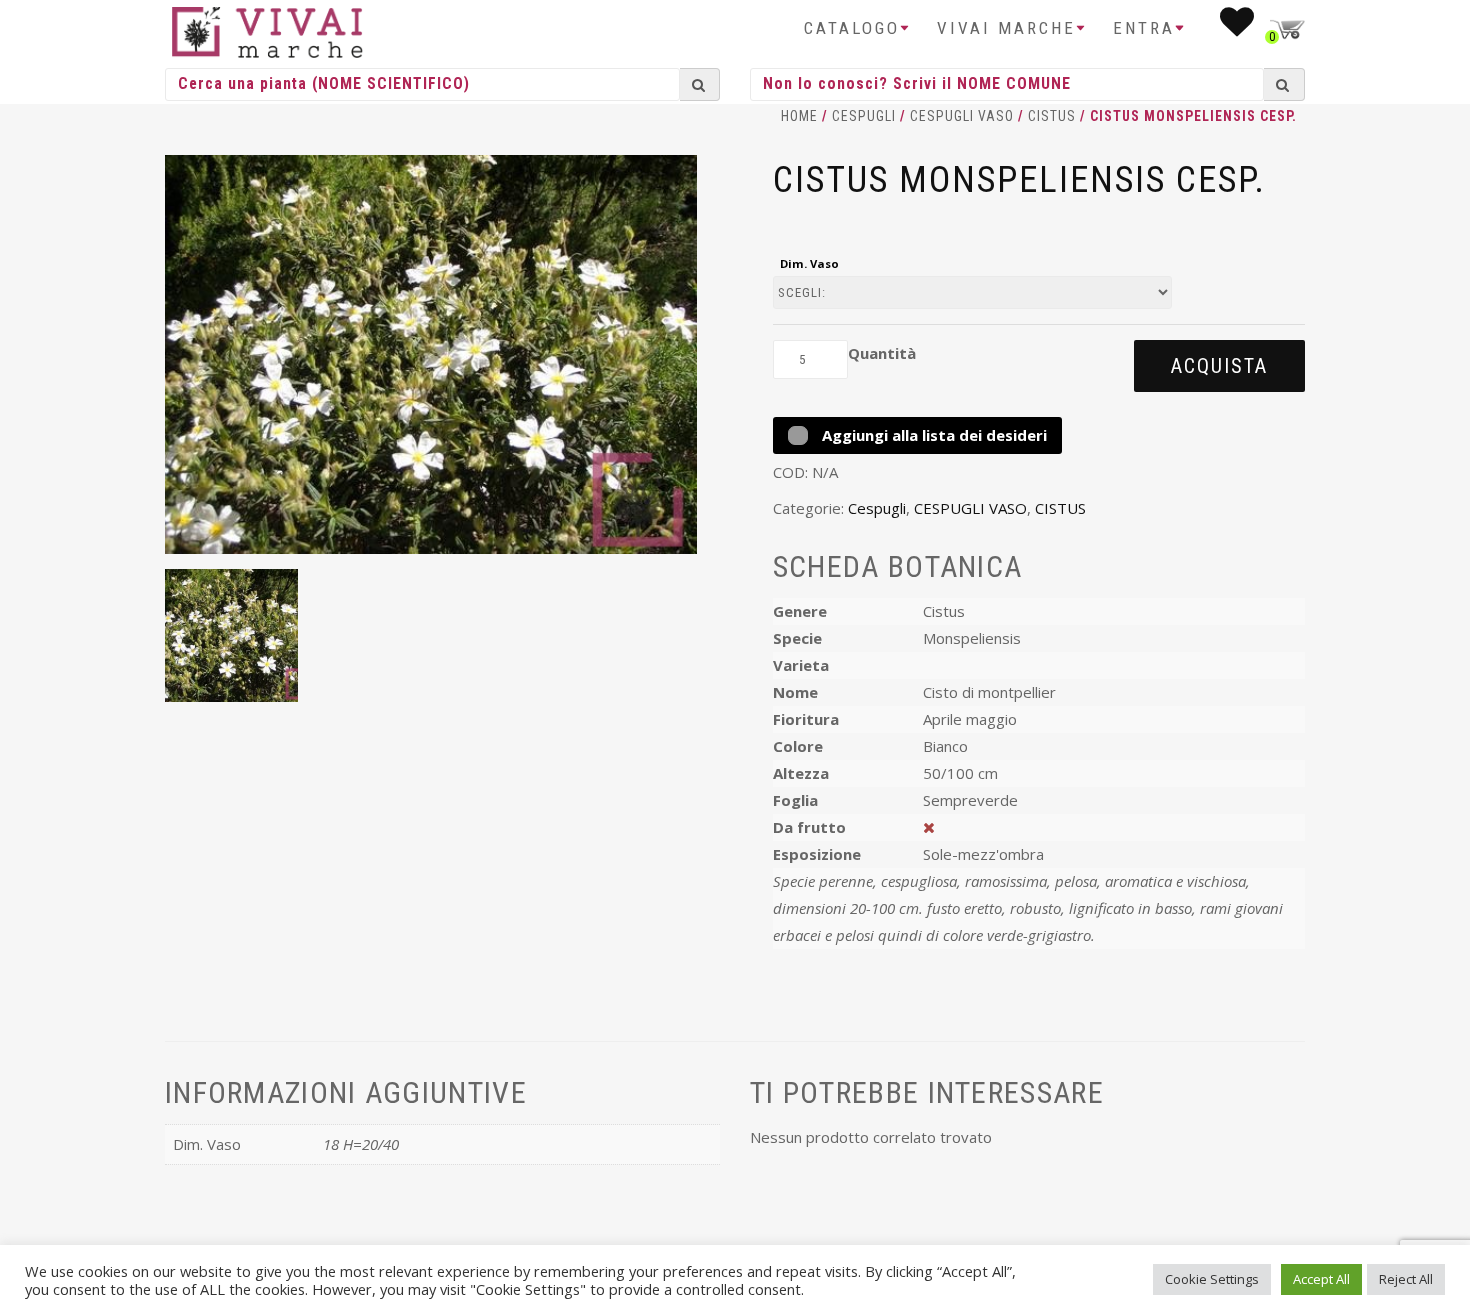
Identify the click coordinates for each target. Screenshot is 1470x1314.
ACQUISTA (1219, 366)
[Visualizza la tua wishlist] (1238, 28)
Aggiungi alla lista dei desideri (932, 435)
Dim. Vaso (809, 263)
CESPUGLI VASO (962, 116)
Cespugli (864, 116)
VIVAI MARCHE (1006, 28)
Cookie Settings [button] (1212, 1279)
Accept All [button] (1321, 1279)
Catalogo (852, 28)
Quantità (882, 353)
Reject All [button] (1406, 1279)
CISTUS (1052, 116)
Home (799, 116)
